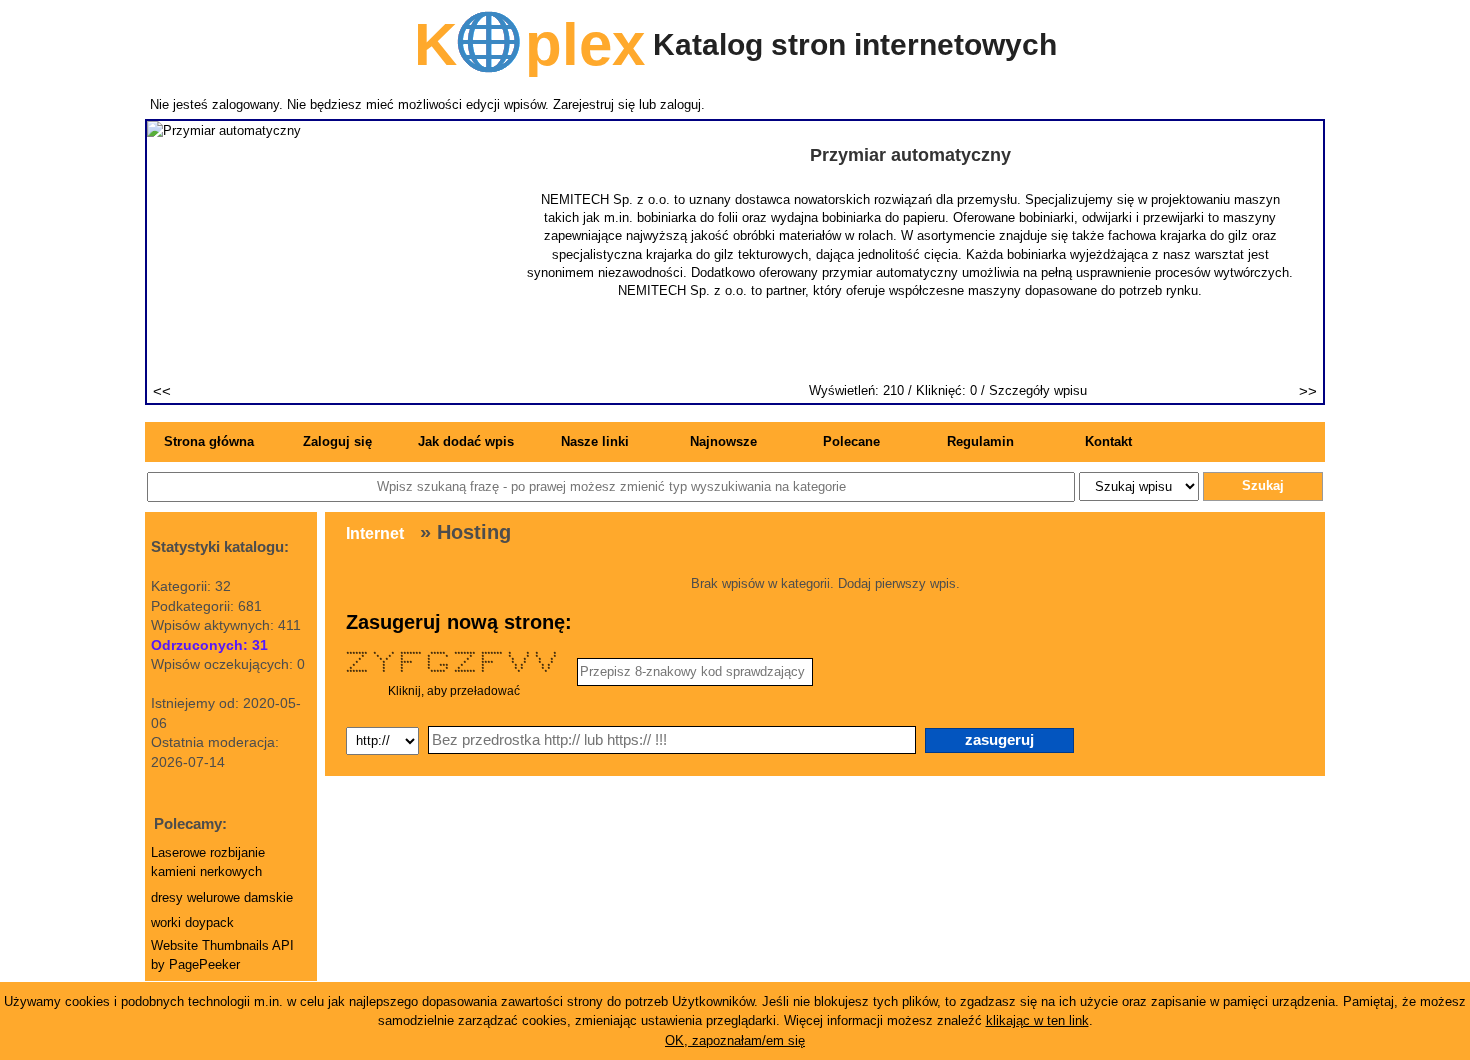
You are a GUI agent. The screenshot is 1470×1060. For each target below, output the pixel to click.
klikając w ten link (1037, 1020)
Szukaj (1263, 485)
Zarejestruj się (594, 104)
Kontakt (1108, 441)
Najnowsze (723, 441)
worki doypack (192, 922)
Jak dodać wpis (466, 441)
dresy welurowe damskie (222, 897)
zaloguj (680, 104)
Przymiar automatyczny (910, 155)
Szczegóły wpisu (1038, 390)
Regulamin (980, 441)
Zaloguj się (337, 441)
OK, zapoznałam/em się (735, 1040)
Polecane (851, 441)
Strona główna (209, 441)
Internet (375, 533)
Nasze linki (595, 441)
